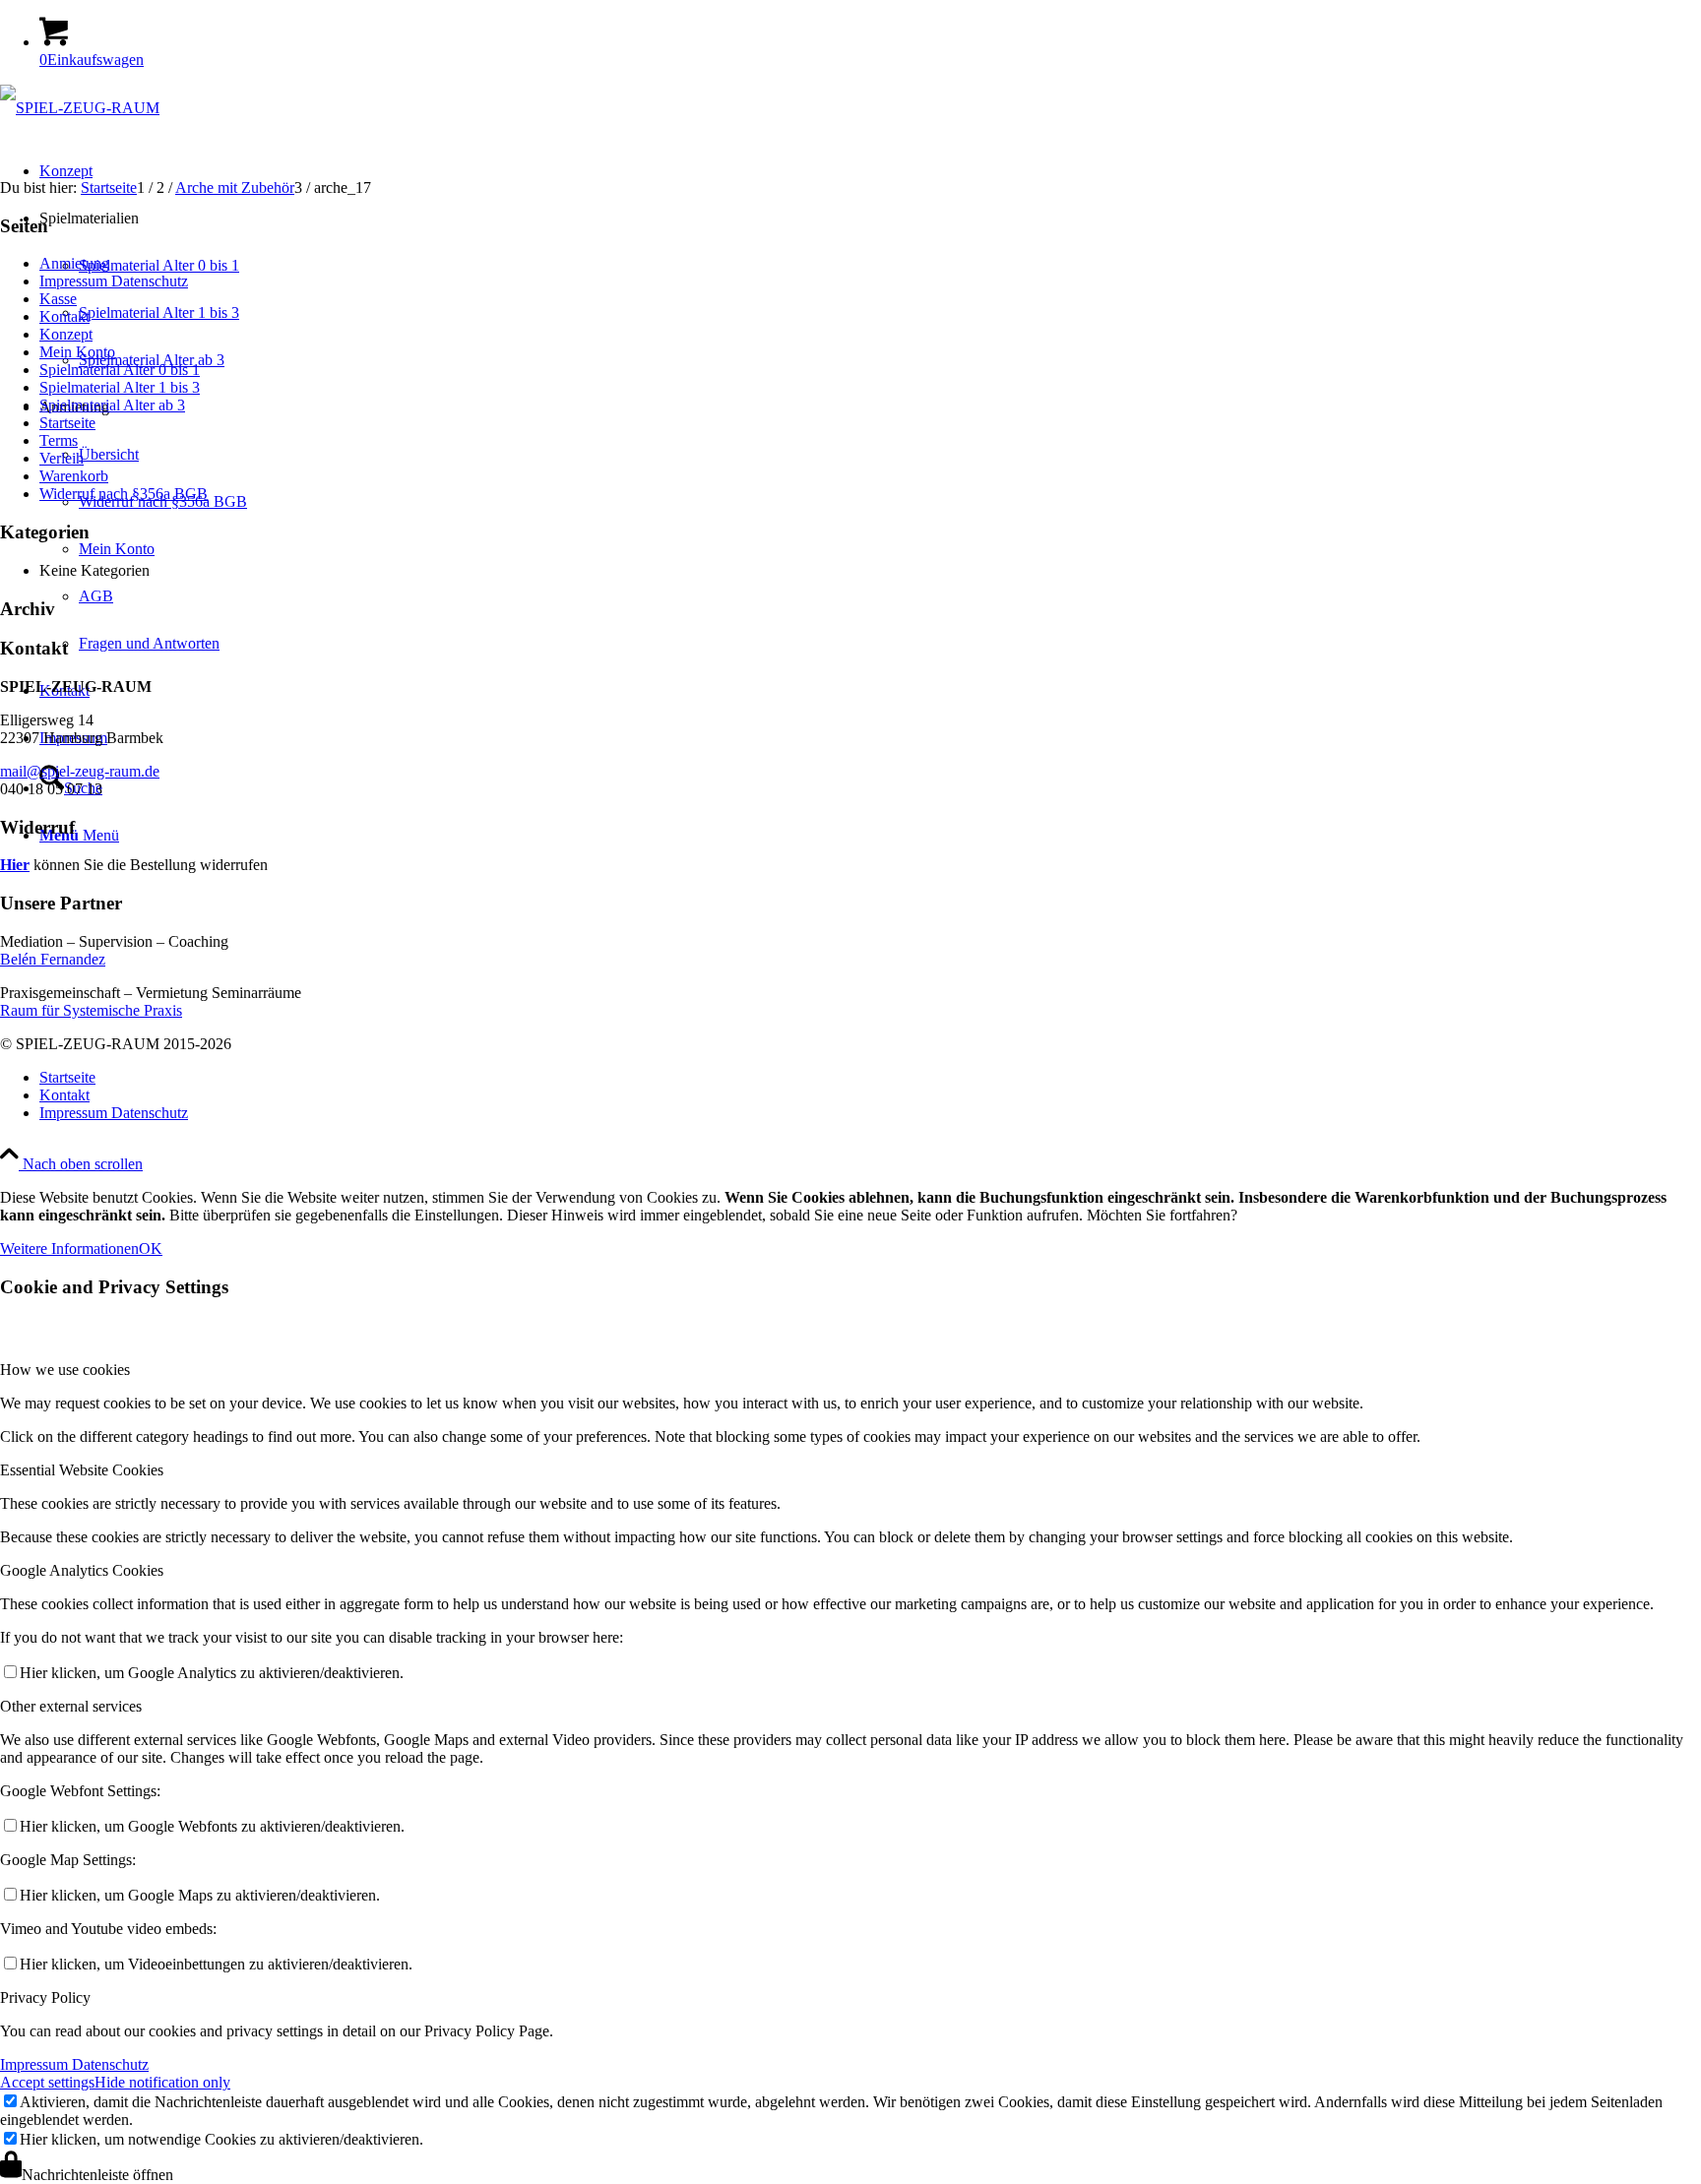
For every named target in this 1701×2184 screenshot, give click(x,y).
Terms (59, 440)
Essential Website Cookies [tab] (82, 1470)
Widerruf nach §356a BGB (124, 494)
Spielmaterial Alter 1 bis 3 (120, 387)
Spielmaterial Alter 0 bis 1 (120, 370)
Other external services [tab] (71, 1706)
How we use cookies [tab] (65, 1370)
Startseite (67, 423)
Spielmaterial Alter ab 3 (112, 405)
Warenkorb (74, 476)
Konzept (66, 334)
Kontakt (64, 316)
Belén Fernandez (53, 959)
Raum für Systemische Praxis (91, 1010)
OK (151, 1248)
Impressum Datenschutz (114, 281)
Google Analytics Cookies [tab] (82, 1570)
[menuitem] (870, 1078)
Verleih (62, 458)
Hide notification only (162, 2082)
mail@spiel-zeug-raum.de (80, 771)
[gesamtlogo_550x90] (80, 108)
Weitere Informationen (69, 1248)
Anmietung (74, 263)
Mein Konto (77, 352)
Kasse (58, 299)
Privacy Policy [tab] (45, 1997)
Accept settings (47, 2082)
